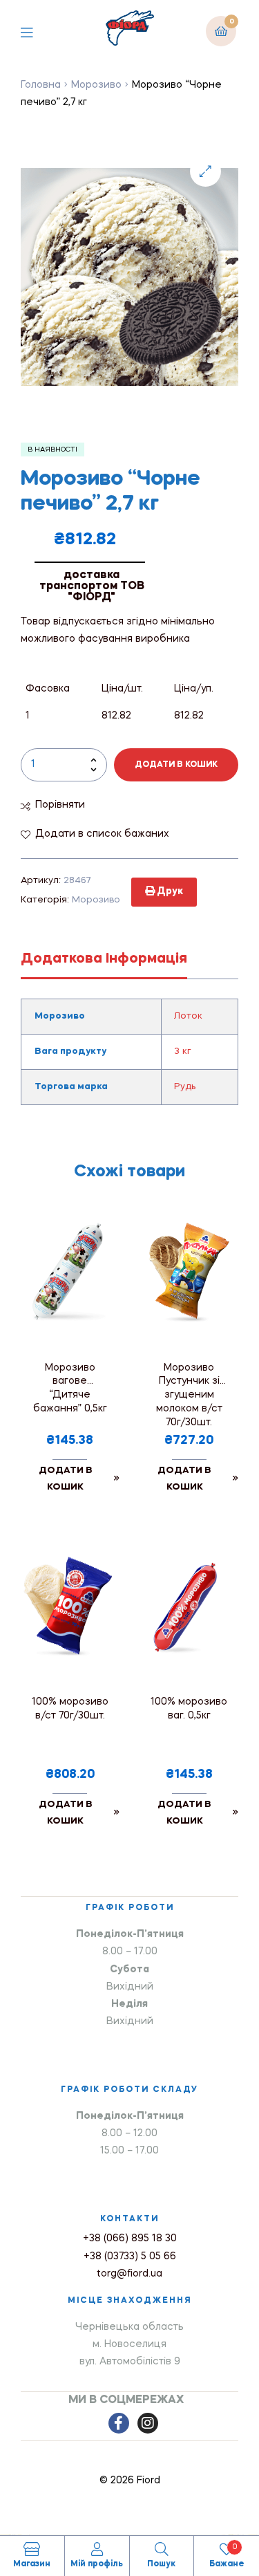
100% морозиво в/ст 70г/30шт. (70, 1709)
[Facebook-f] (119, 2423)
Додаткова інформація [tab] (104, 959)
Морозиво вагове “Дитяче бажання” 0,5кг (70, 1389)
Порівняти (60, 805)
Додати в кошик (176, 765)
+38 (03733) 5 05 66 (130, 2257)
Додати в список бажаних (102, 834)
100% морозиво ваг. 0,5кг (189, 1709)
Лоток (188, 1016)
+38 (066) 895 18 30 (130, 2239)
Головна (41, 85)
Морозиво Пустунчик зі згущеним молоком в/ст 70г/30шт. (189, 1395)
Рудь (185, 1087)
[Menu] (37, 31)
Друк (169, 891)
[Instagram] (148, 2423)
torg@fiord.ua (129, 2274)
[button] (205, 171)
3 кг (183, 1051)
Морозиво (96, 85)
